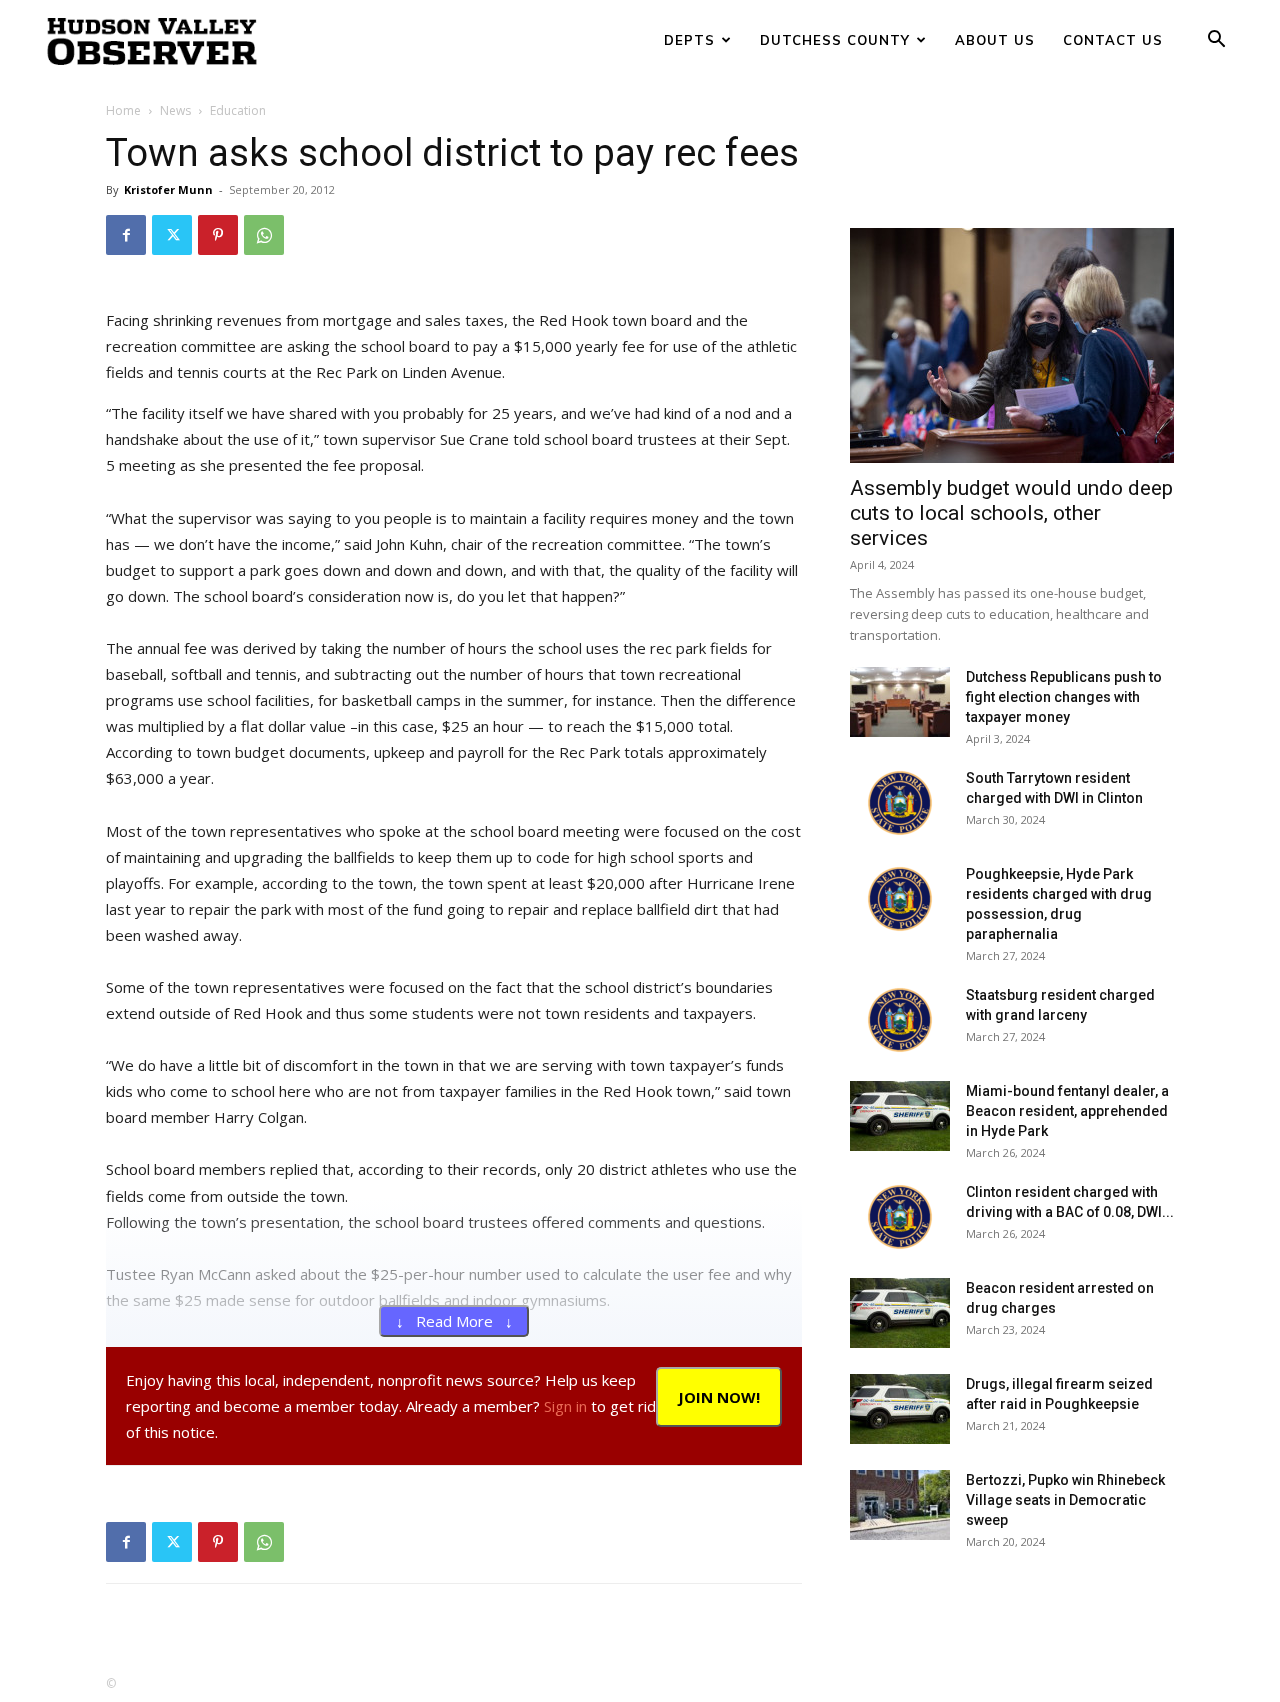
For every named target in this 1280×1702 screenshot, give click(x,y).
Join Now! (719, 1397)
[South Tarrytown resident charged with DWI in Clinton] (900, 803)
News (175, 110)
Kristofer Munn (168, 189)
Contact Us (1113, 40)
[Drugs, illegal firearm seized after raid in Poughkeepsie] (900, 1409)
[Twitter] (172, 235)
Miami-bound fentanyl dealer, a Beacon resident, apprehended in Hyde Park (1067, 1111)
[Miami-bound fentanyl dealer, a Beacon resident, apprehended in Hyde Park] (900, 1116)
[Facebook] (126, 235)
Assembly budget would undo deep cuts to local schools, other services (1011, 513)
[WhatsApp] (264, 235)
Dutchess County (835, 40)
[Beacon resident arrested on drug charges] (900, 1313)
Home (123, 110)
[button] (1216, 41)
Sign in (565, 1406)
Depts (689, 40)
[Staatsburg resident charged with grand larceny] (900, 1020)
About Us (995, 40)
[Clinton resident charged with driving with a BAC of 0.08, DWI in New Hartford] (900, 1217)
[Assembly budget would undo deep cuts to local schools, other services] (1012, 345)
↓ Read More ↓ (454, 1321)
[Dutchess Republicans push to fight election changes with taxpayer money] (900, 702)
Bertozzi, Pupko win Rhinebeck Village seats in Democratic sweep (1065, 1500)
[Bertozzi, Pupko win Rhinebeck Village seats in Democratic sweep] (900, 1505)
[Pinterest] (218, 235)
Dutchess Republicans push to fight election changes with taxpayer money (1064, 697)
